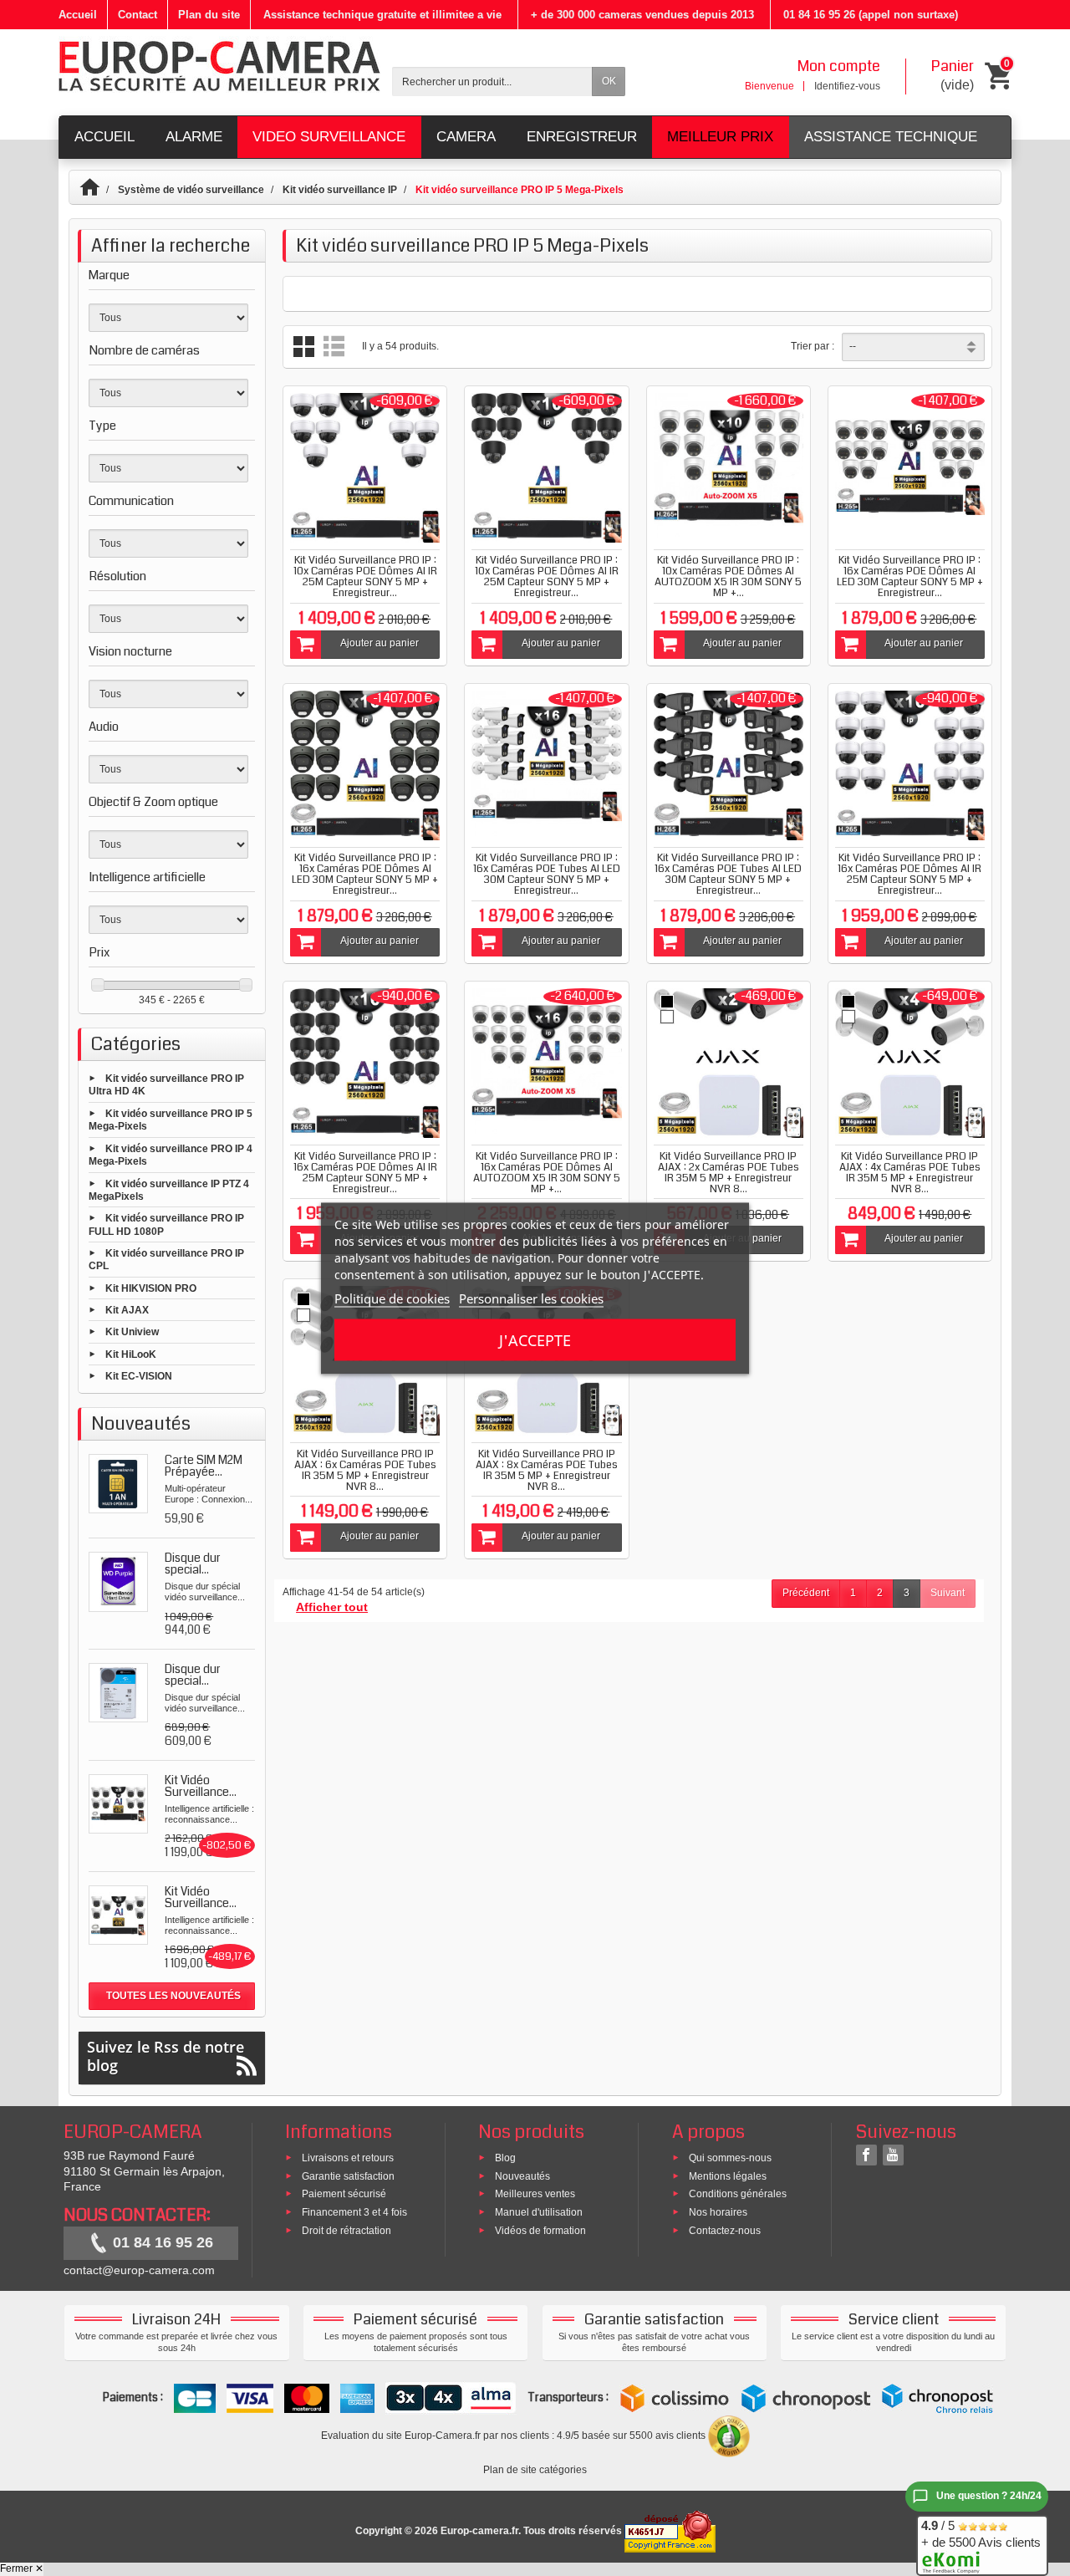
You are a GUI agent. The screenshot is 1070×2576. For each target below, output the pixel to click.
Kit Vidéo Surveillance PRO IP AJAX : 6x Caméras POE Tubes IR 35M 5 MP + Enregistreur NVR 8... (365, 1470)
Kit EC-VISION (139, 1375)
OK (609, 81)
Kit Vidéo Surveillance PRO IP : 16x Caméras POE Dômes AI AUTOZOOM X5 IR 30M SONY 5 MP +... (547, 1173)
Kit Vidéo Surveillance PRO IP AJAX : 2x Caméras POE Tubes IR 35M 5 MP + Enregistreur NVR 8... (729, 1173)
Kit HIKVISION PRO (151, 1288)
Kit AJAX (127, 1310)
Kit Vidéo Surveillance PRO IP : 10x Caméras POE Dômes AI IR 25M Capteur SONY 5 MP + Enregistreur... (365, 576)
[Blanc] (667, 1017)
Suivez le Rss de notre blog (166, 2056)
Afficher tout (332, 1607)
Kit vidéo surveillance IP (340, 190)
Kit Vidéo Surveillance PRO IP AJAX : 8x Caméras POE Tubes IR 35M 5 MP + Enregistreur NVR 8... (547, 1470)
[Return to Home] (97, 190)
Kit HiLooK (131, 1354)
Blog (505, 2157)
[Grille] (304, 347)
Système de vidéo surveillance (191, 190)
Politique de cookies (392, 1298)
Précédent (806, 1593)
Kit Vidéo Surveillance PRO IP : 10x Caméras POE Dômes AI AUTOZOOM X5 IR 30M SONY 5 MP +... (728, 576)
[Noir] (667, 1002)
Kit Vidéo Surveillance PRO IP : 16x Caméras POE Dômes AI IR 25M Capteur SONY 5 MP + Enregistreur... (909, 874)
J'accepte (535, 1339)
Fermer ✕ (22, 2568)
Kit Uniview (132, 1332)
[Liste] (334, 347)
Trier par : (813, 346)
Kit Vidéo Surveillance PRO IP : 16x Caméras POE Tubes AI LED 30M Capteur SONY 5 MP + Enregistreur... (547, 874)
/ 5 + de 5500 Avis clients (981, 2534)
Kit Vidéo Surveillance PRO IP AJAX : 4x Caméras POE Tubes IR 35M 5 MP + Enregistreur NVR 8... (910, 1173)
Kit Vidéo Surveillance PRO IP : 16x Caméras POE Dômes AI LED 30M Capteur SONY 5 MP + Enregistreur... (910, 576)
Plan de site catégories (535, 2470)
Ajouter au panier (380, 643)
